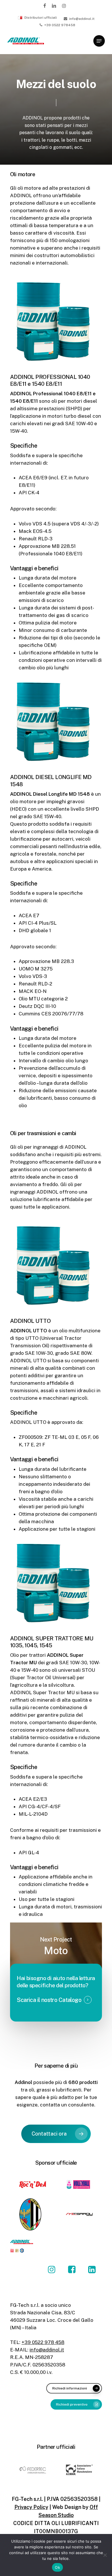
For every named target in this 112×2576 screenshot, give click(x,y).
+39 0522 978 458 (43, 2342)
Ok (57, 2567)
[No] (105, 2555)
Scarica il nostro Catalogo (49, 2000)
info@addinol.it (47, 2350)
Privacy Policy (31, 2507)
